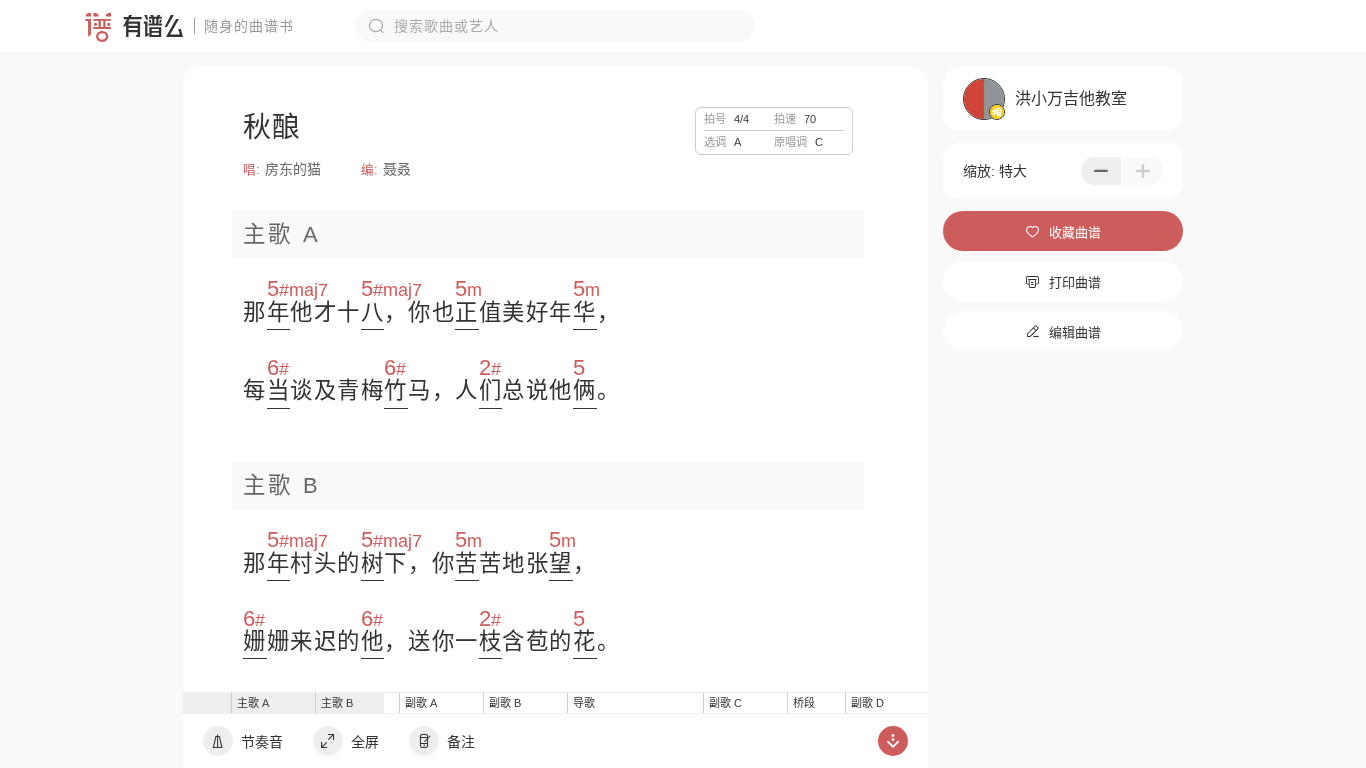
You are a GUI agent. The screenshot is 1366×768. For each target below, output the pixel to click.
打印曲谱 (1063, 282)
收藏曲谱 (1063, 232)
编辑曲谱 (1063, 332)
